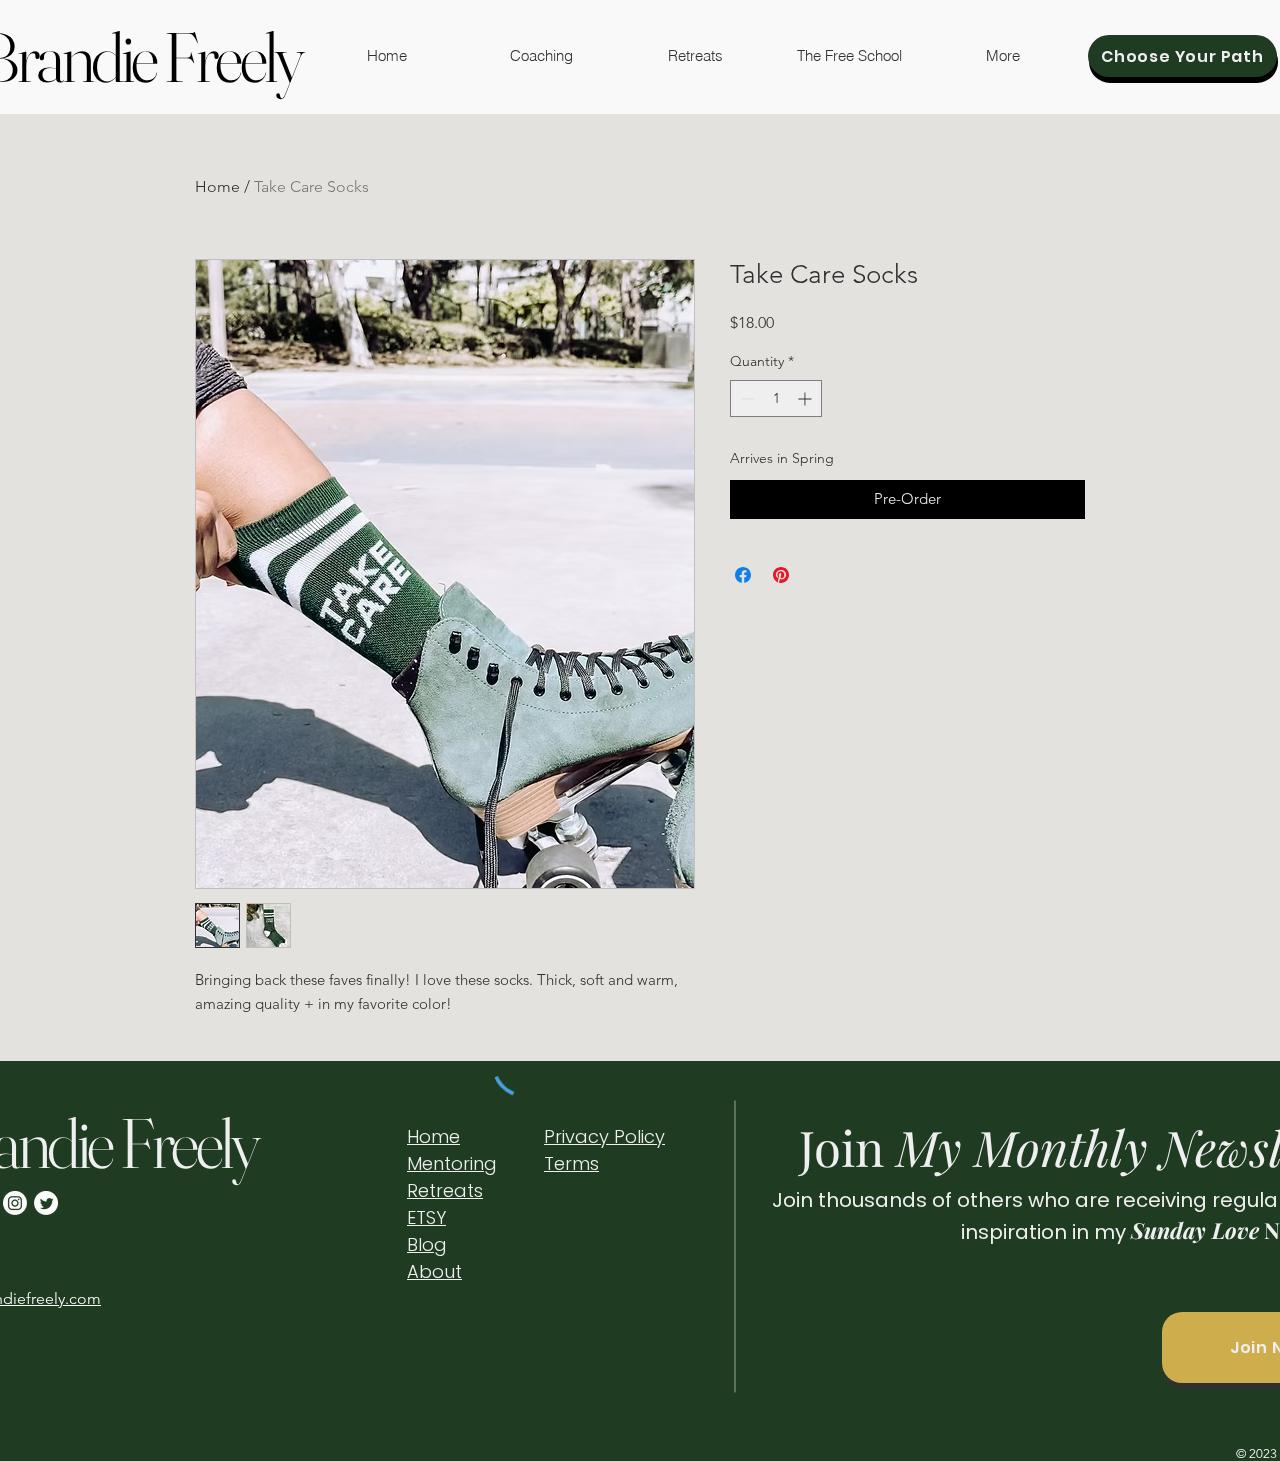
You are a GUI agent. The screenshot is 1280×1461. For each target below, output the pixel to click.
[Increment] (806, 398)
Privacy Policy (604, 1136)
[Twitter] (46, 1203)
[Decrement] (745, 398)
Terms (571, 1163)
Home (217, 186)
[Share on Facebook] (743, 575)
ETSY (426, 1217)
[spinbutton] (776, 398)
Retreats (445, 1190)
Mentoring (452, 1163)
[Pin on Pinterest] (781, 575)
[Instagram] (15, 1203)
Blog (427, 1244)
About (434, 1271)
